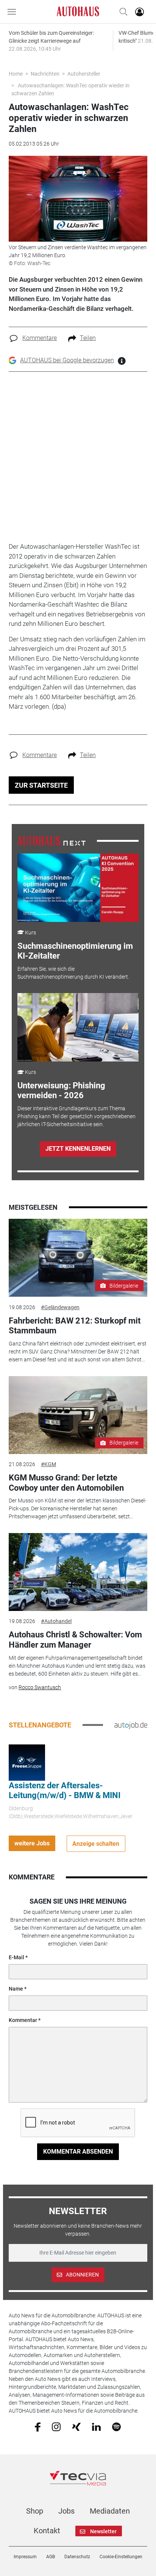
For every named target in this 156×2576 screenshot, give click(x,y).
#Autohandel (56, 1621)
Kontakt (47, 2531)
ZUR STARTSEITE (41, 785)
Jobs (66, 2511)
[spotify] (116, 2426)
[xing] (76, 2426)
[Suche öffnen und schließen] (122, 12)
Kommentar (23, 2020)
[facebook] (38, 2426)
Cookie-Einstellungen (121, 2557)
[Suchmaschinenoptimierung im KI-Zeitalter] (78, 888)
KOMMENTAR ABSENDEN (78, 2152)
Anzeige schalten (96, 1844)
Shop (35, 2511)
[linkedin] (96, 2426)
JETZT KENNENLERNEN (78, 1149)
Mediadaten (110, 2511)
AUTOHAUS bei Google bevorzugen (67, 360)
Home (16, 74)
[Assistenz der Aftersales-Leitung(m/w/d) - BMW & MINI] (27, 1762)
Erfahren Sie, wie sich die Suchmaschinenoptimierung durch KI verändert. (73, 973)
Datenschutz (77, 2557)
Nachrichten (45, 74)
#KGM (48, 1464)
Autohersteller (84, 74)
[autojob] (131, 1725)
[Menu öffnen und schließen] (14, 12)
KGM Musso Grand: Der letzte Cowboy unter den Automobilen (66, 1483)
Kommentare (40, 338)
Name (16, 1989)
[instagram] (56, 2426)
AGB (51, 2557)
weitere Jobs (32, 1843)
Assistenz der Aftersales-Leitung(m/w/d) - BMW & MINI (65, 1790)
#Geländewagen (60, 1307)
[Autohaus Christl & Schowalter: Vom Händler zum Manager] (78, 1572)
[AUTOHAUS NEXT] (51, 841)
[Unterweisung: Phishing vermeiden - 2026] (78, 1027)
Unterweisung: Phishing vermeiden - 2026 (61, 1090)
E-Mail (16, 1957)
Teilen (88, 338)
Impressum (25, 2557)
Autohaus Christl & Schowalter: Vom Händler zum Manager (75, 1639)
